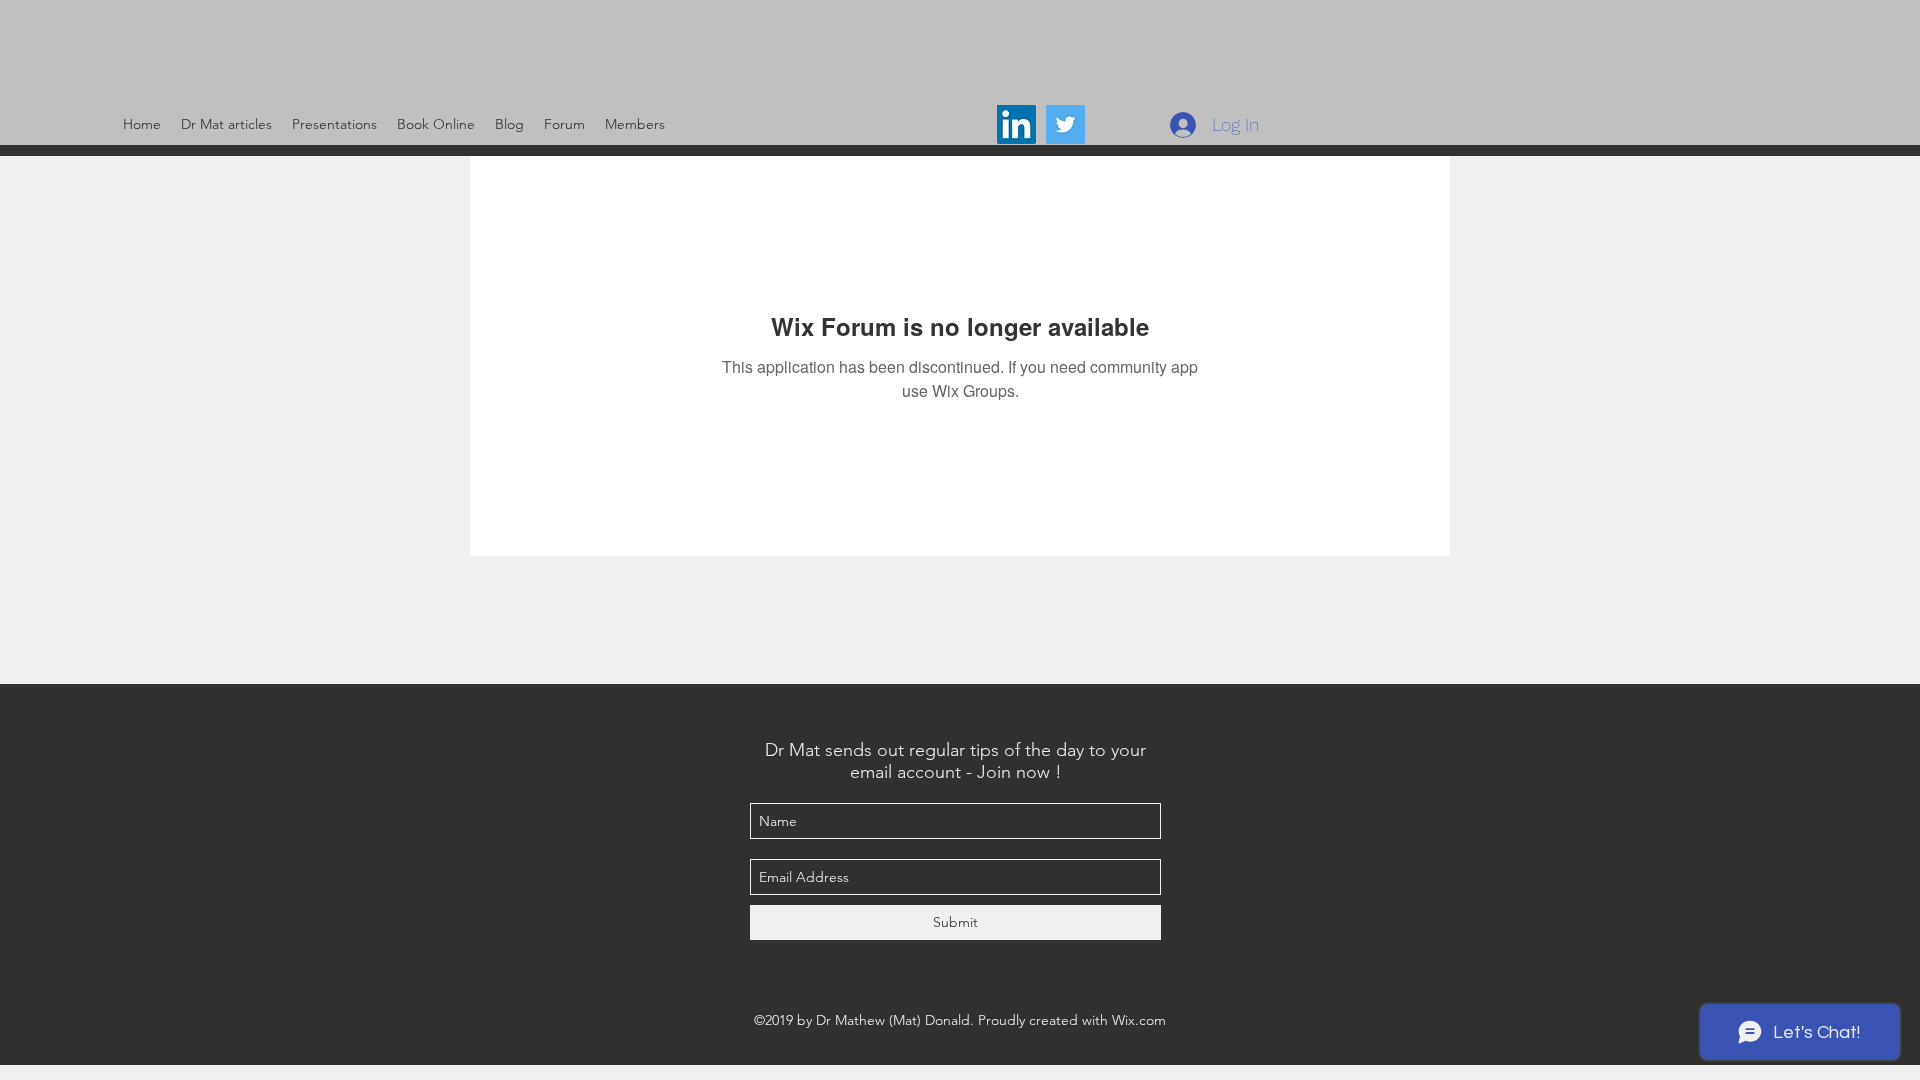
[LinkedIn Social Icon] (1016, 124)
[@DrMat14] (1065, 124)
